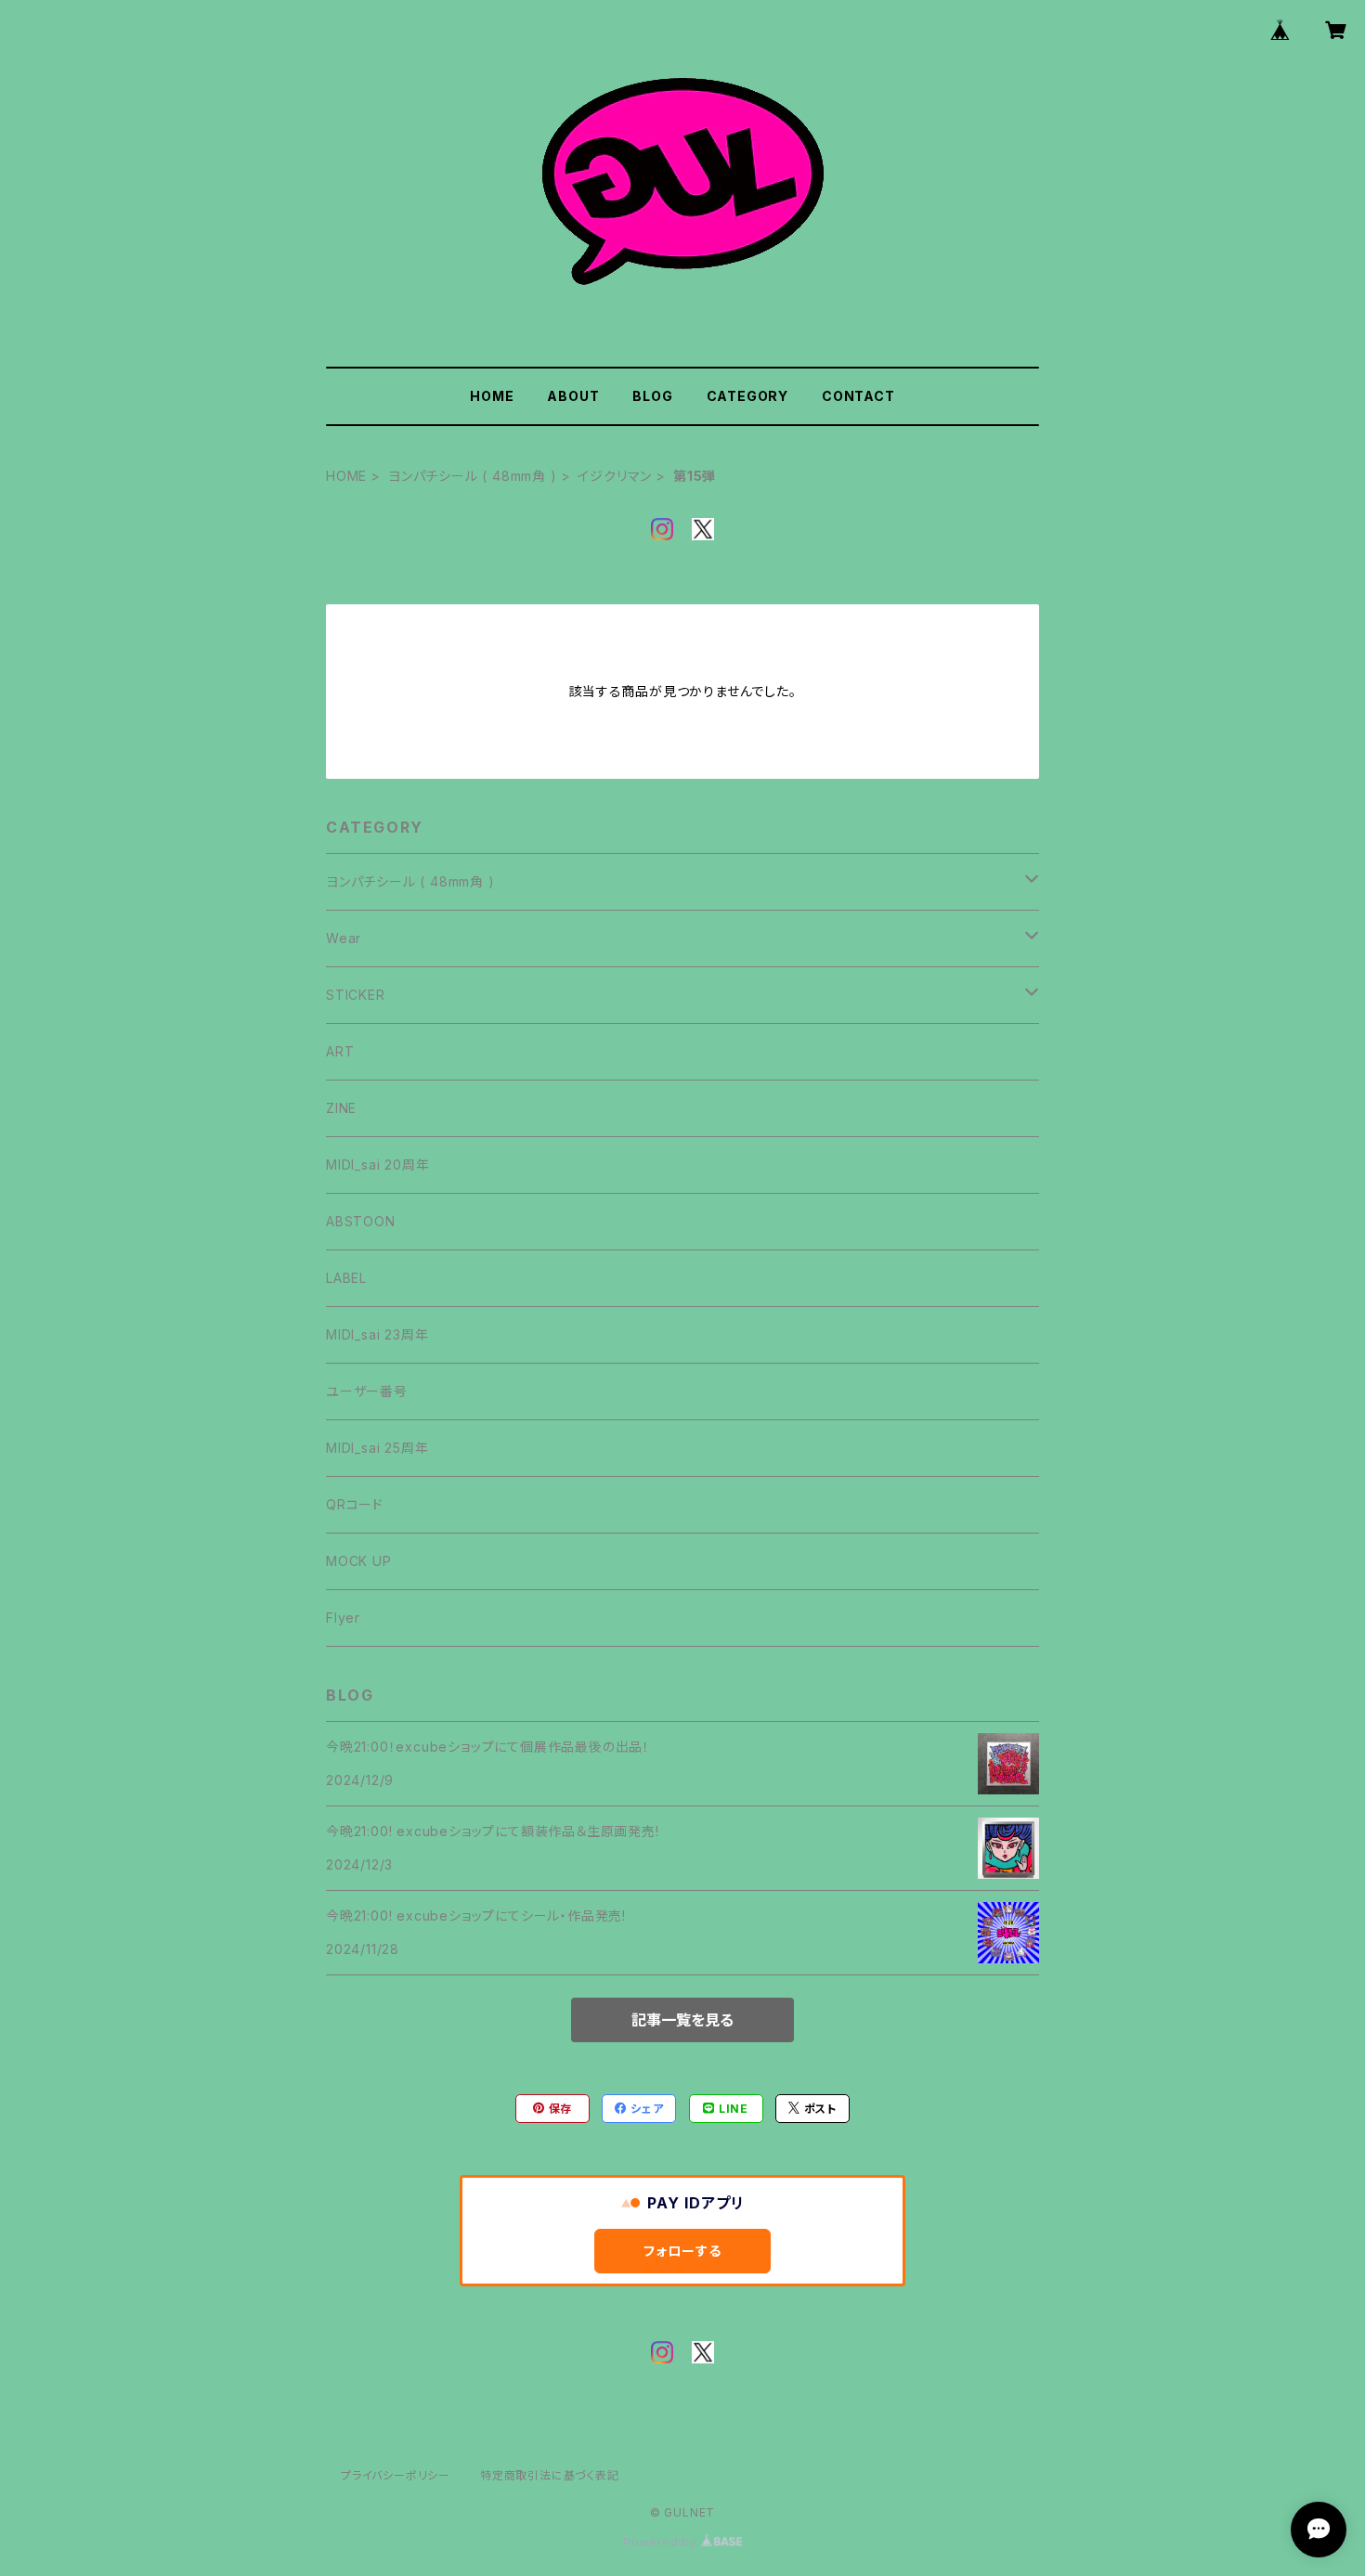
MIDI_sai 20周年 (377, 1165)
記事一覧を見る (682, 2020)
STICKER (356, 995)
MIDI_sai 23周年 (377, 1334)
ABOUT (573, 396)
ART (340, 1051)
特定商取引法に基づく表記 (550, 2475)
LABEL (346, 1278)
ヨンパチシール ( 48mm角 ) (473, 476)
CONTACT (858, 396)
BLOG (652, 396)
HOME (492, 396)
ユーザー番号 (367, 1391)
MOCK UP (359, 1561)
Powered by (662, 2542)
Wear (344, 938)
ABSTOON (361, 1221)
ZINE (341, 1108)
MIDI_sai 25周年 (377, 1448)
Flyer (343, 1618)
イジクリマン (615, 476)
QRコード (355, 1504)
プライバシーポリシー (396, 2475)
